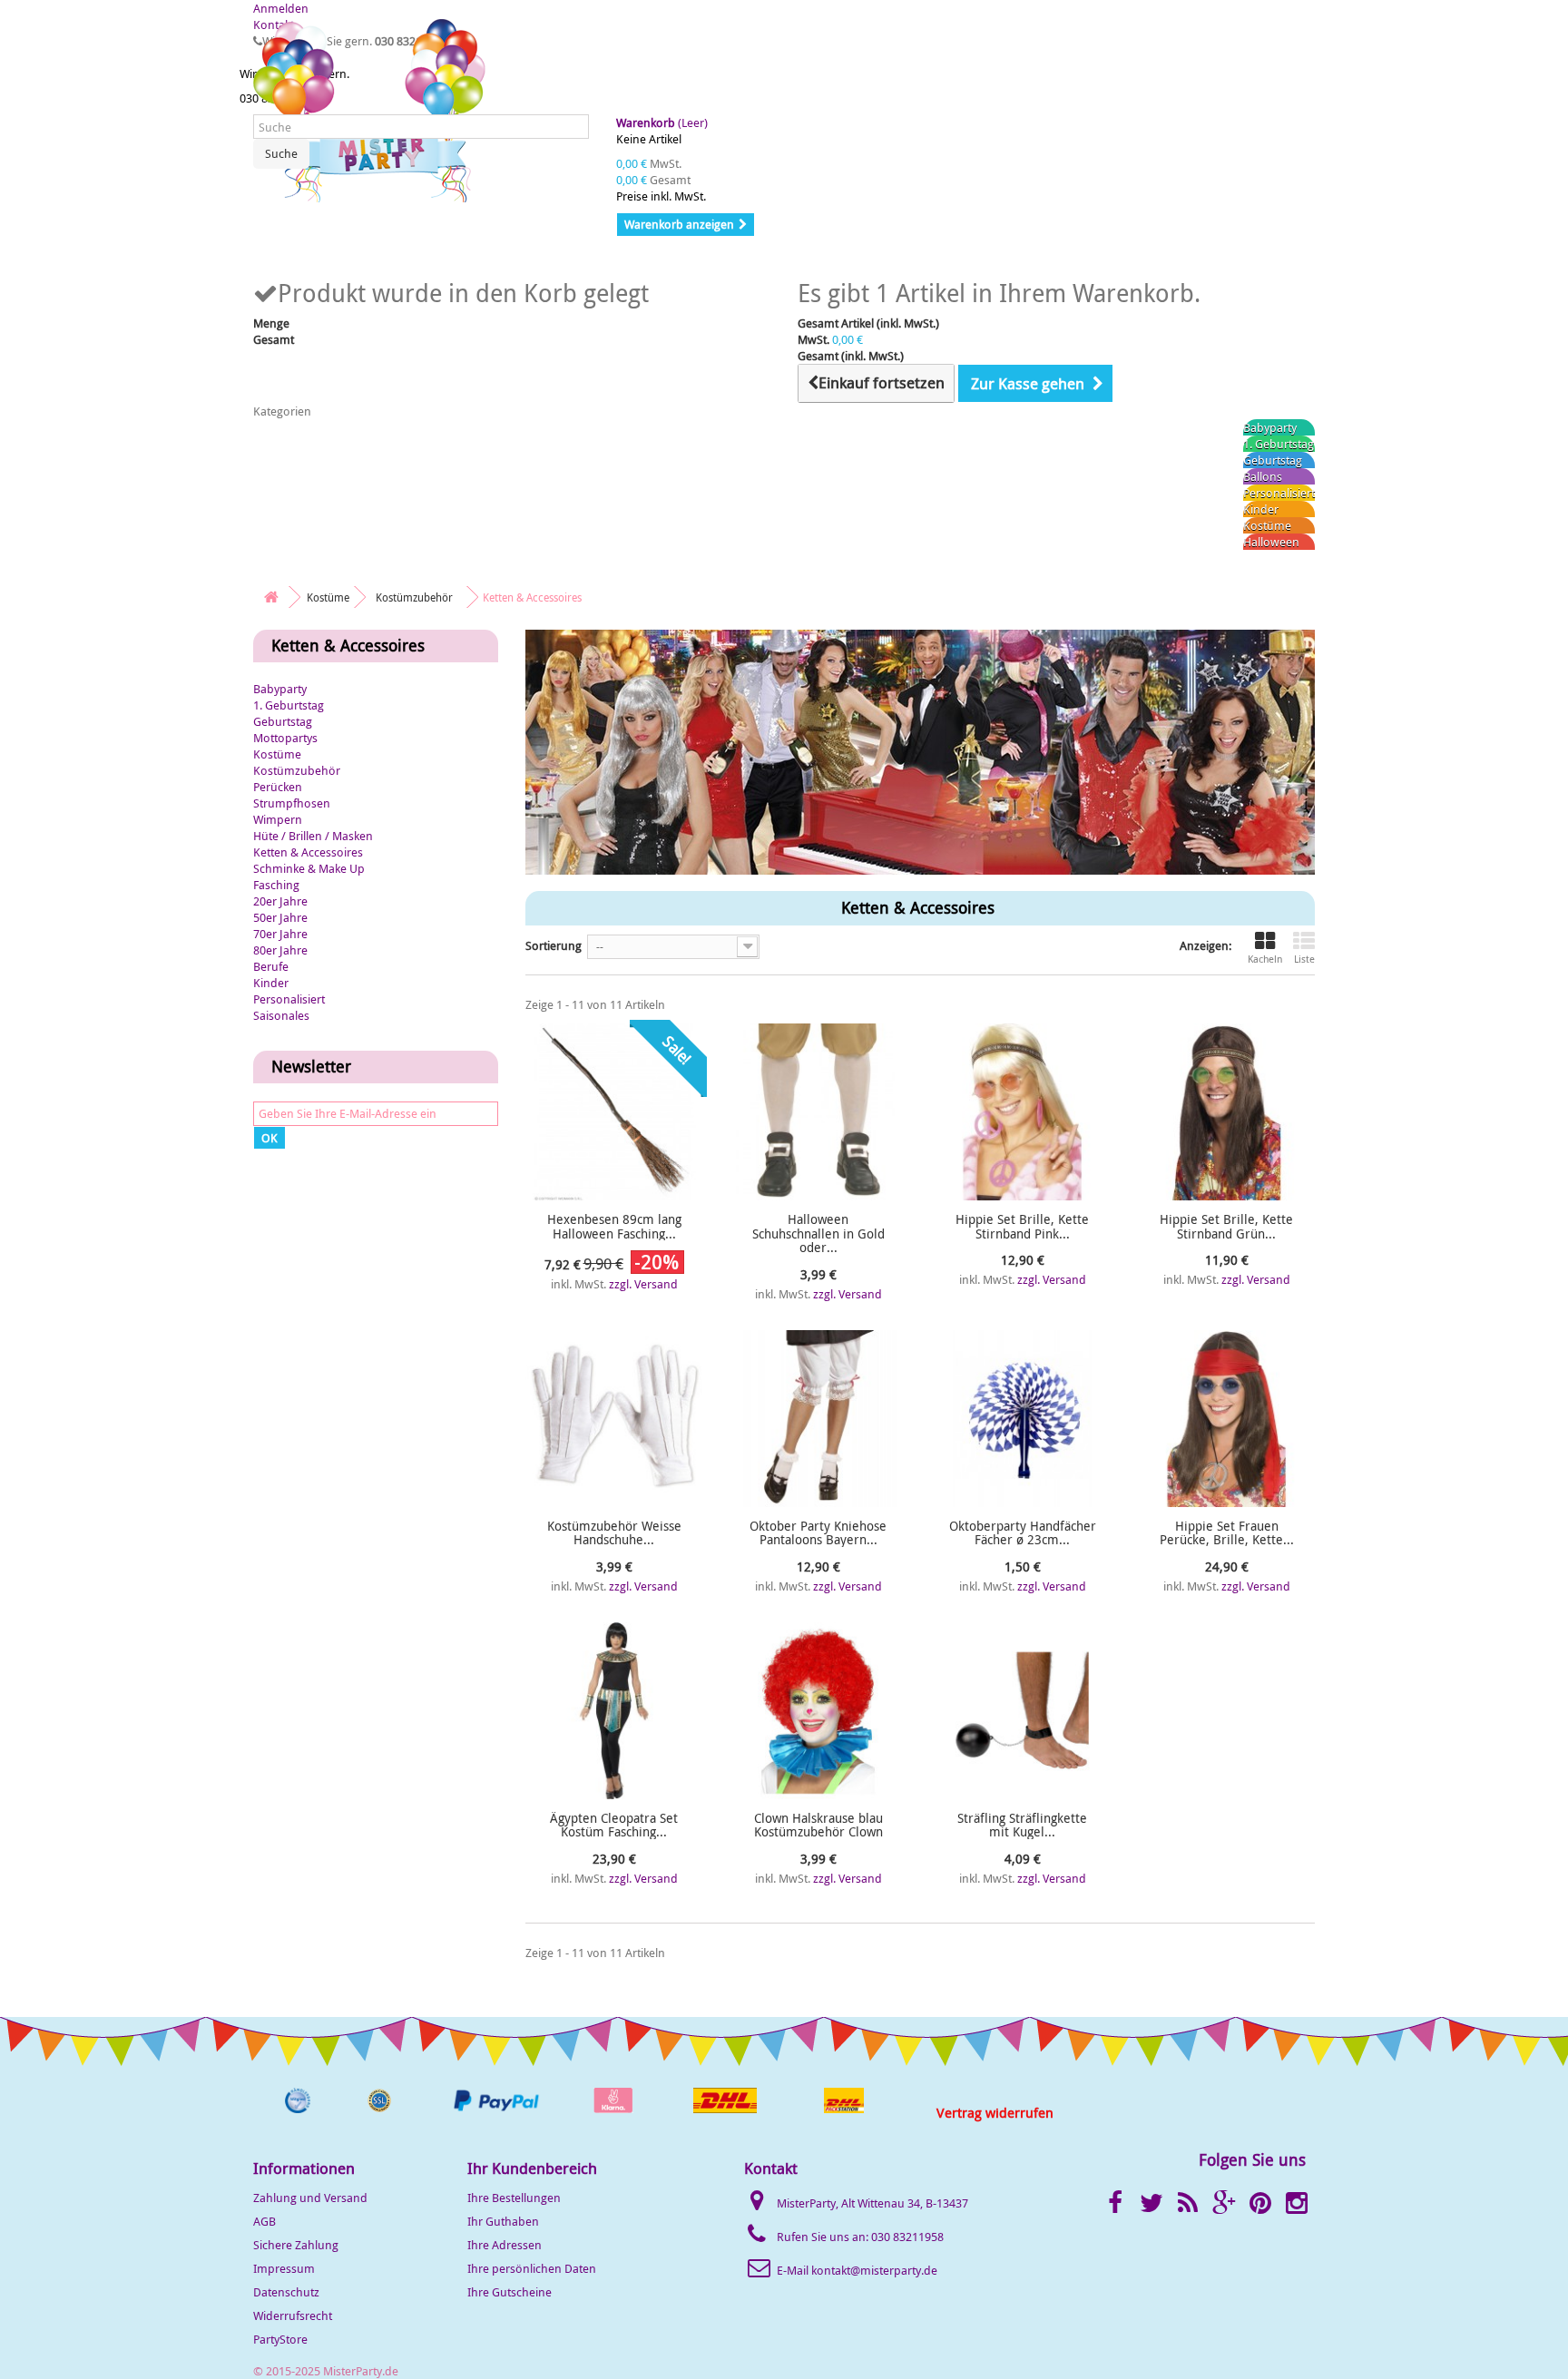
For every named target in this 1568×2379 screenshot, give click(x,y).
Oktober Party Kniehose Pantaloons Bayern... (818, 1533)
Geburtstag (1273, 460)
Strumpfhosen (292, 803)
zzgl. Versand (643, 1284)
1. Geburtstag (1279, 444)
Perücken (278, 787)
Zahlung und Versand (310, 2198)
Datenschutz (286, 2292)
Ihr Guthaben (503, 2221)
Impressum (284, 2268)
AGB (265, 2221)
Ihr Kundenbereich (532, 2168)
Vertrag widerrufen (995, 2112)
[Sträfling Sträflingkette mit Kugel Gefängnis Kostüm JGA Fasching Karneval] (1022, 1711)
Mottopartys (285, 738)
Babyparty (1270, 427)
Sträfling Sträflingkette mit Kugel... (1022, 1825)
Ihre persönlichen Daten (532, 2268)
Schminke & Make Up (309, 868)
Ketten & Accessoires (308, 852)
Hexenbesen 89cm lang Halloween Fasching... (614, 1226)
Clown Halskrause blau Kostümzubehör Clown (818, 1825)
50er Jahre (280, 917)
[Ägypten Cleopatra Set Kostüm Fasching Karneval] (614, 1711)
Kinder (1261, 509)
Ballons (1263, 476)
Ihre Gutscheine (510, 2292)
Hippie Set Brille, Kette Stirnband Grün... (1226, 1226)
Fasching (276, 885)
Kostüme (1267, 525)
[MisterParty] (371, 111)
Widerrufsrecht (293, 2315)
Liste (1304, 959)
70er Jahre (280, 934)
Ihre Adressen (505, 2245)
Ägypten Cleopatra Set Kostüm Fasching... (614, 1825)
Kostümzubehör (297, 770)
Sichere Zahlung (296, 2245)
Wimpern (278, 819)
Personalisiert (1279, 493)
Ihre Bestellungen (514, 2198)
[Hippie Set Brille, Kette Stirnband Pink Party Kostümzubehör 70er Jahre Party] (1022, 1112)
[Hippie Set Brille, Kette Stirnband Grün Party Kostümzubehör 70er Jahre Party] (1226, 1112)
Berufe (271, 966)
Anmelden (281, 8)
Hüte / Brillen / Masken (313, 836)
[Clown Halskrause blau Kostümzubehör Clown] (818, 1711)
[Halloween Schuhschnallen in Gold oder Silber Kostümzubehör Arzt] (818, 1112)
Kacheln (1265, 959)
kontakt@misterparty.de (874, 2270)
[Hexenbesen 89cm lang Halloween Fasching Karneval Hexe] (614, 1112)
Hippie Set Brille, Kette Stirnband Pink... (1022, 1226)
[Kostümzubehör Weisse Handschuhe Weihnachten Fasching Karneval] (614, 1419)
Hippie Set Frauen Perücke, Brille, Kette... (1227, 1533)
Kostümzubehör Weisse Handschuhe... (614, 1533)
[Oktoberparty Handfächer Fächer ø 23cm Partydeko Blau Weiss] (1022, 1419)
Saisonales (281, 1015)
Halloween (1271, 542)
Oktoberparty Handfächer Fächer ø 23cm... (1023, 1533)
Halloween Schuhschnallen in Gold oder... (818, 1233)
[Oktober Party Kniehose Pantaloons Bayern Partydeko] (818, 1419)
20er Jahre (280, 901)
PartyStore (280, 2339)
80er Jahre (280, 950)
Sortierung (554, 945)
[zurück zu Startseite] (271, 597)
